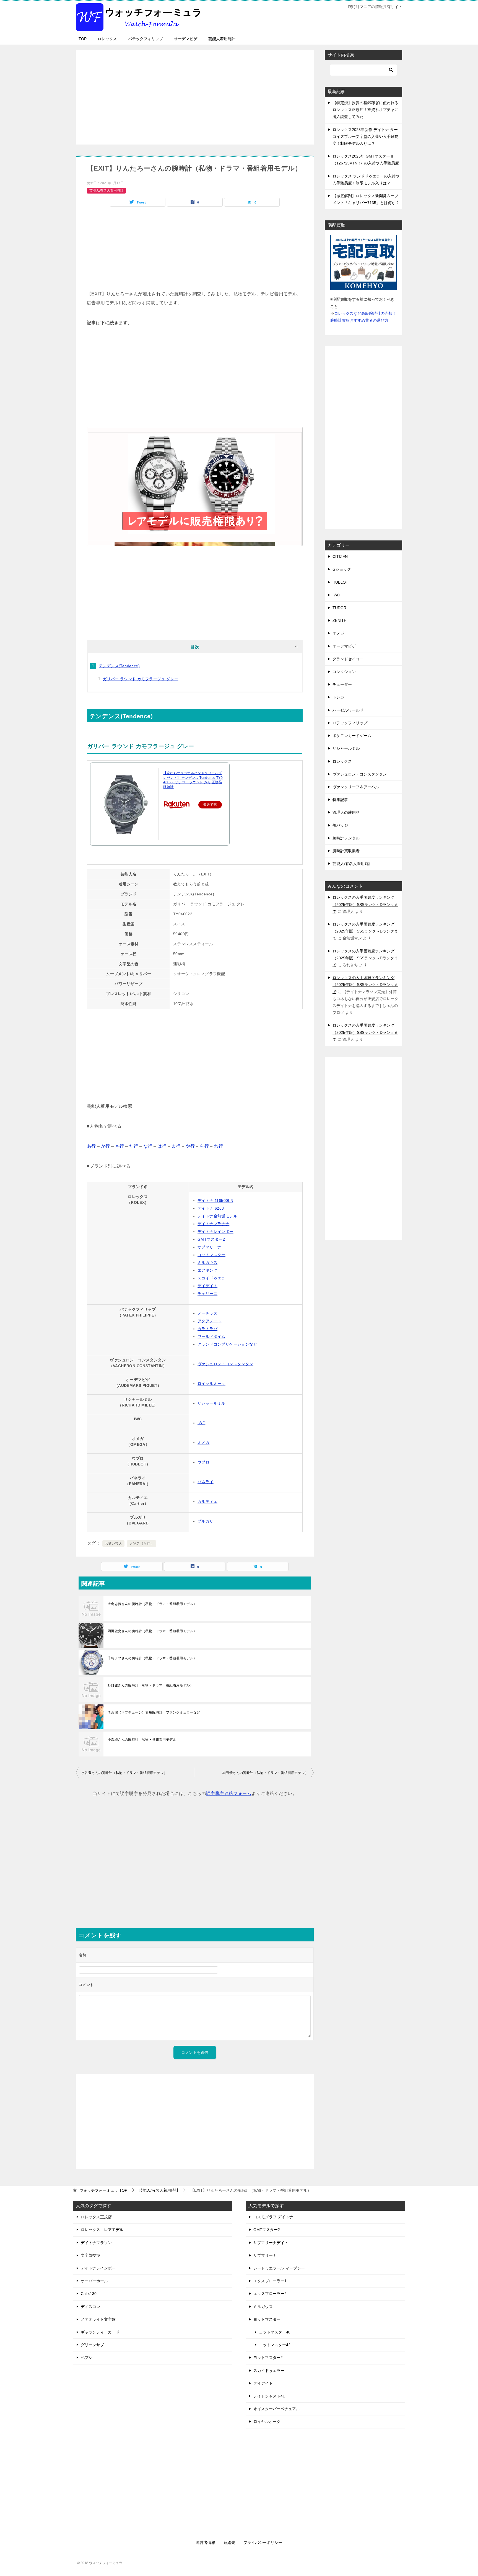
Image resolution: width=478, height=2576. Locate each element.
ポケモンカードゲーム (352, 736)
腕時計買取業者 (346, 851)
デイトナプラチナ (213, 1224)
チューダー (342, 684)
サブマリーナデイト (271, 2243)
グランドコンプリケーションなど (227, 1344)
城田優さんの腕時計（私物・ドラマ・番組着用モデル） (265, 1773)
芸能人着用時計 (222, 39)
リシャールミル (211, 1403)
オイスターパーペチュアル (277, 2409)
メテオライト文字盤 (98, 2319)
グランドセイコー (348, 659)
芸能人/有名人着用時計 (106, 190)
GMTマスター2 (211, 1239)
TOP (83, 39)
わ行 (218, 1146)
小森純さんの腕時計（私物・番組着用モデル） (144, 1740)
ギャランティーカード (100, 2332)
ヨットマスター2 (268, 2358)
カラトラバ (207, 1329)
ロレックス (107, 39)
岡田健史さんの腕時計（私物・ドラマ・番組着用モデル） (152, 1631)
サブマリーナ (209, 1247)
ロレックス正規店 (96, 2217)
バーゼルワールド (348, 710)
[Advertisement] (195, 94)
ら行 (204, 1146)
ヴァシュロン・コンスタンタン (225, 1364)
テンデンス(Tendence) (119, 666)
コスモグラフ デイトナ (273, 2217)
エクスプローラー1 (270, 2281)
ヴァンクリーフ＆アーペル (356, 787)
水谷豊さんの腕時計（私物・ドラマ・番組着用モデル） (124, 1773)
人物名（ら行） (141, 1544)
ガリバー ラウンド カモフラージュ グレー (141, 679)
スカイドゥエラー (213, 1278)
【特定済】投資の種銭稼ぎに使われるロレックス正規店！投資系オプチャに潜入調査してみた (365, 110)
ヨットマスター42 (275, 2345)
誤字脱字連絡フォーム (229, 1793)
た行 (134, 1146)
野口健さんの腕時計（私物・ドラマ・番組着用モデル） (150, 1685)
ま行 (176, 1146)
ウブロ (203, 1462)
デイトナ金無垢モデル (217, 1216)
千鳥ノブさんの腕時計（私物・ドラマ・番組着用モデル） (152, 1658)
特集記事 (340, 800)
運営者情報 (206, 2542)
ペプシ (87, 2358)
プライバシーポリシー (263, 2542)
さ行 (120, 1146)
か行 (106, 1146)
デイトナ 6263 (211, 1208)
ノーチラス (207, 1313)
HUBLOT (340, 582)
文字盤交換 (90, 2255)
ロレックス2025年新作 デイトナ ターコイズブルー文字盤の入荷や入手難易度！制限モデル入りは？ (365, 136)
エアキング (207, 1270)
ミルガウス (207, 1263)
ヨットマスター (211, 1255)
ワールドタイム (211, 1336)
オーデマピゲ (186, 39)
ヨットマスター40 (275, 2332)
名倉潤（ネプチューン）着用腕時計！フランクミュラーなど (154, 1712)
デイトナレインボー (215, 1232)
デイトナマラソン (96, 2243)
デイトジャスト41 (269, 2396)
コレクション (344, 672)
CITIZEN (340, 557)
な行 (148, 1146)
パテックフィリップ (146, 39)
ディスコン (90, 2307)
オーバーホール (94, 2281)
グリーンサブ (92, 2345)
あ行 (91, 1146)
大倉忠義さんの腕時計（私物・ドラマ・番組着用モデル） (152, 1604)
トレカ (338, 697)
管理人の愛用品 (346, 812)
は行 (162, 1146)
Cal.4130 (89, 2294)
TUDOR (339, 608)
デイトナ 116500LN (215, 1201)
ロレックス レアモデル (102, 2230)
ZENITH (340, 620)
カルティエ (207, 1501)
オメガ (203, 1442)
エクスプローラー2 (270, 2294)
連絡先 (229, 2542)
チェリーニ (207, 1294)
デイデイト (207, 1286)
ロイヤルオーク (211, 1384)
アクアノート (209, 1321)
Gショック (342, 569)
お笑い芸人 (113, 1544)
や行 (190, 1146)
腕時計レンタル (346, 838)
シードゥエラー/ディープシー (279, 2268)
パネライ (206, 1482)
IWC (201, 1423)
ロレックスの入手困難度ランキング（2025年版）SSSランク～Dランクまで (365, 904)
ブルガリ (206, 1521)
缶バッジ (340, 825)
